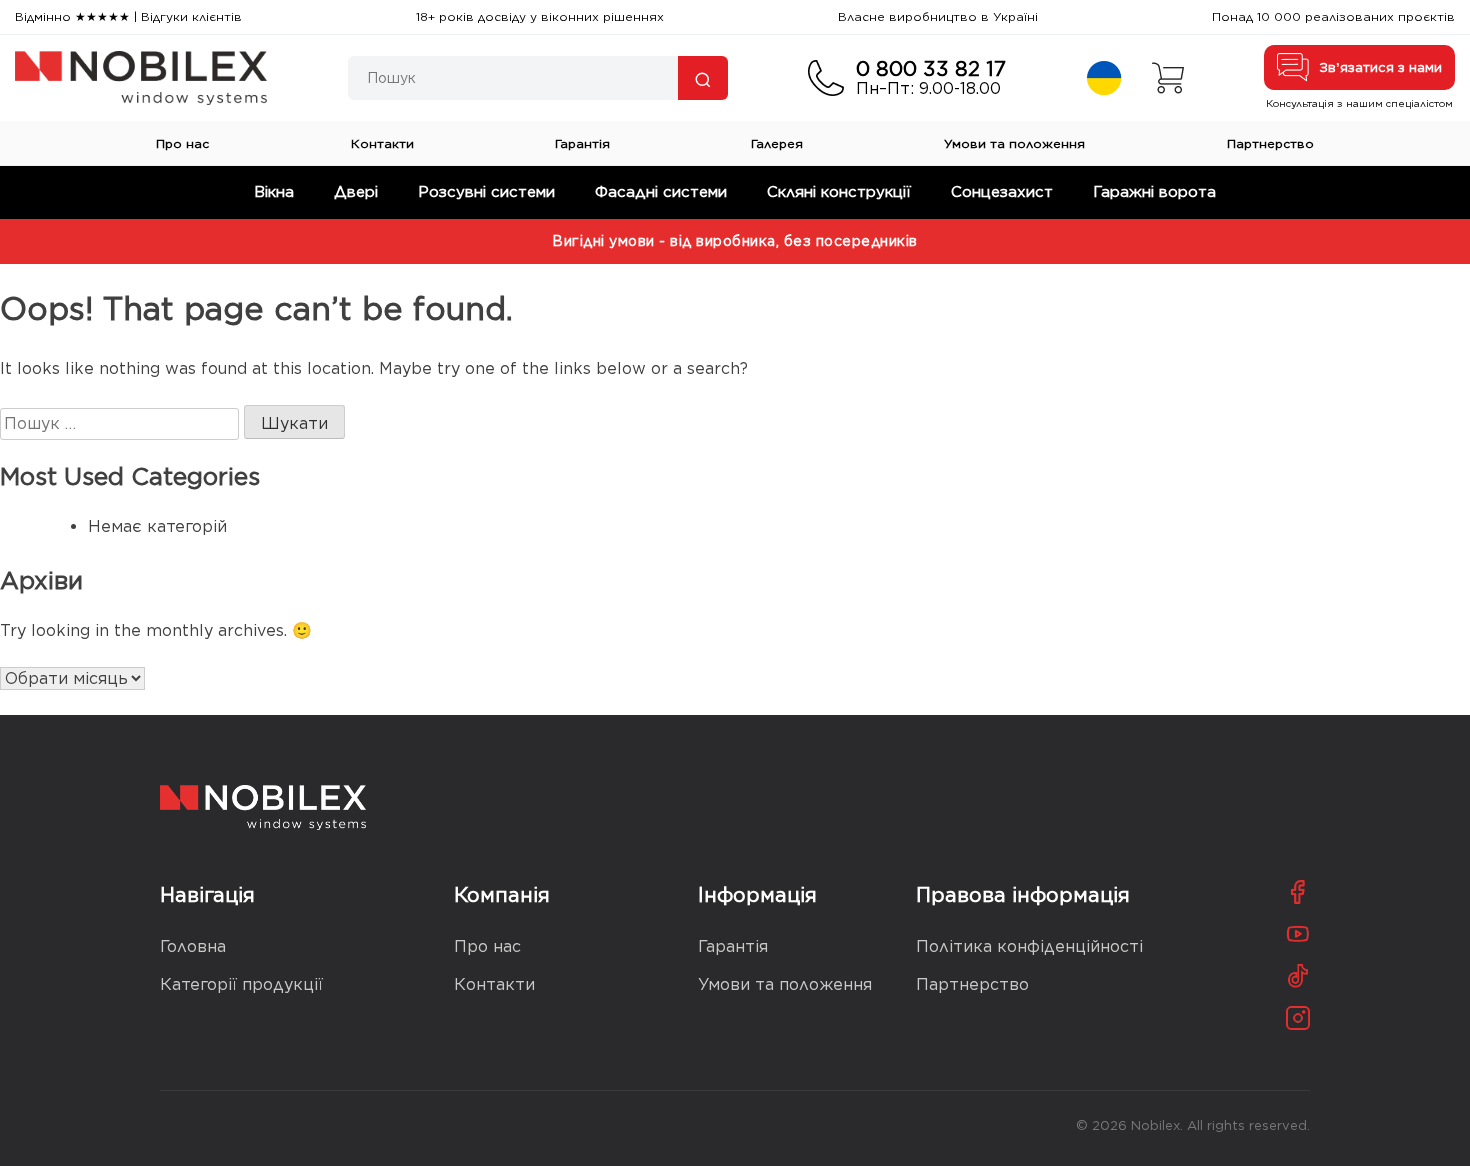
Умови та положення (1014, 143)
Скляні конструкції (839, 192)
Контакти (382, 143)
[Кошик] (1168, 78)
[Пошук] (703, 78)
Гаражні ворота (1154, 192)
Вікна (274, 192)
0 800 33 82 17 (931, 69)
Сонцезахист (1002, 192)
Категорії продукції (241, 984)
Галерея (777, 143)
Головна (193, 946)
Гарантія (582, 143)
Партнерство (1270, 143)
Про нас (182, 143)
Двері (356, 192)
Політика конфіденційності (1029, 946)
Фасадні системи (661, 192)
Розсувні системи (486, 192)
